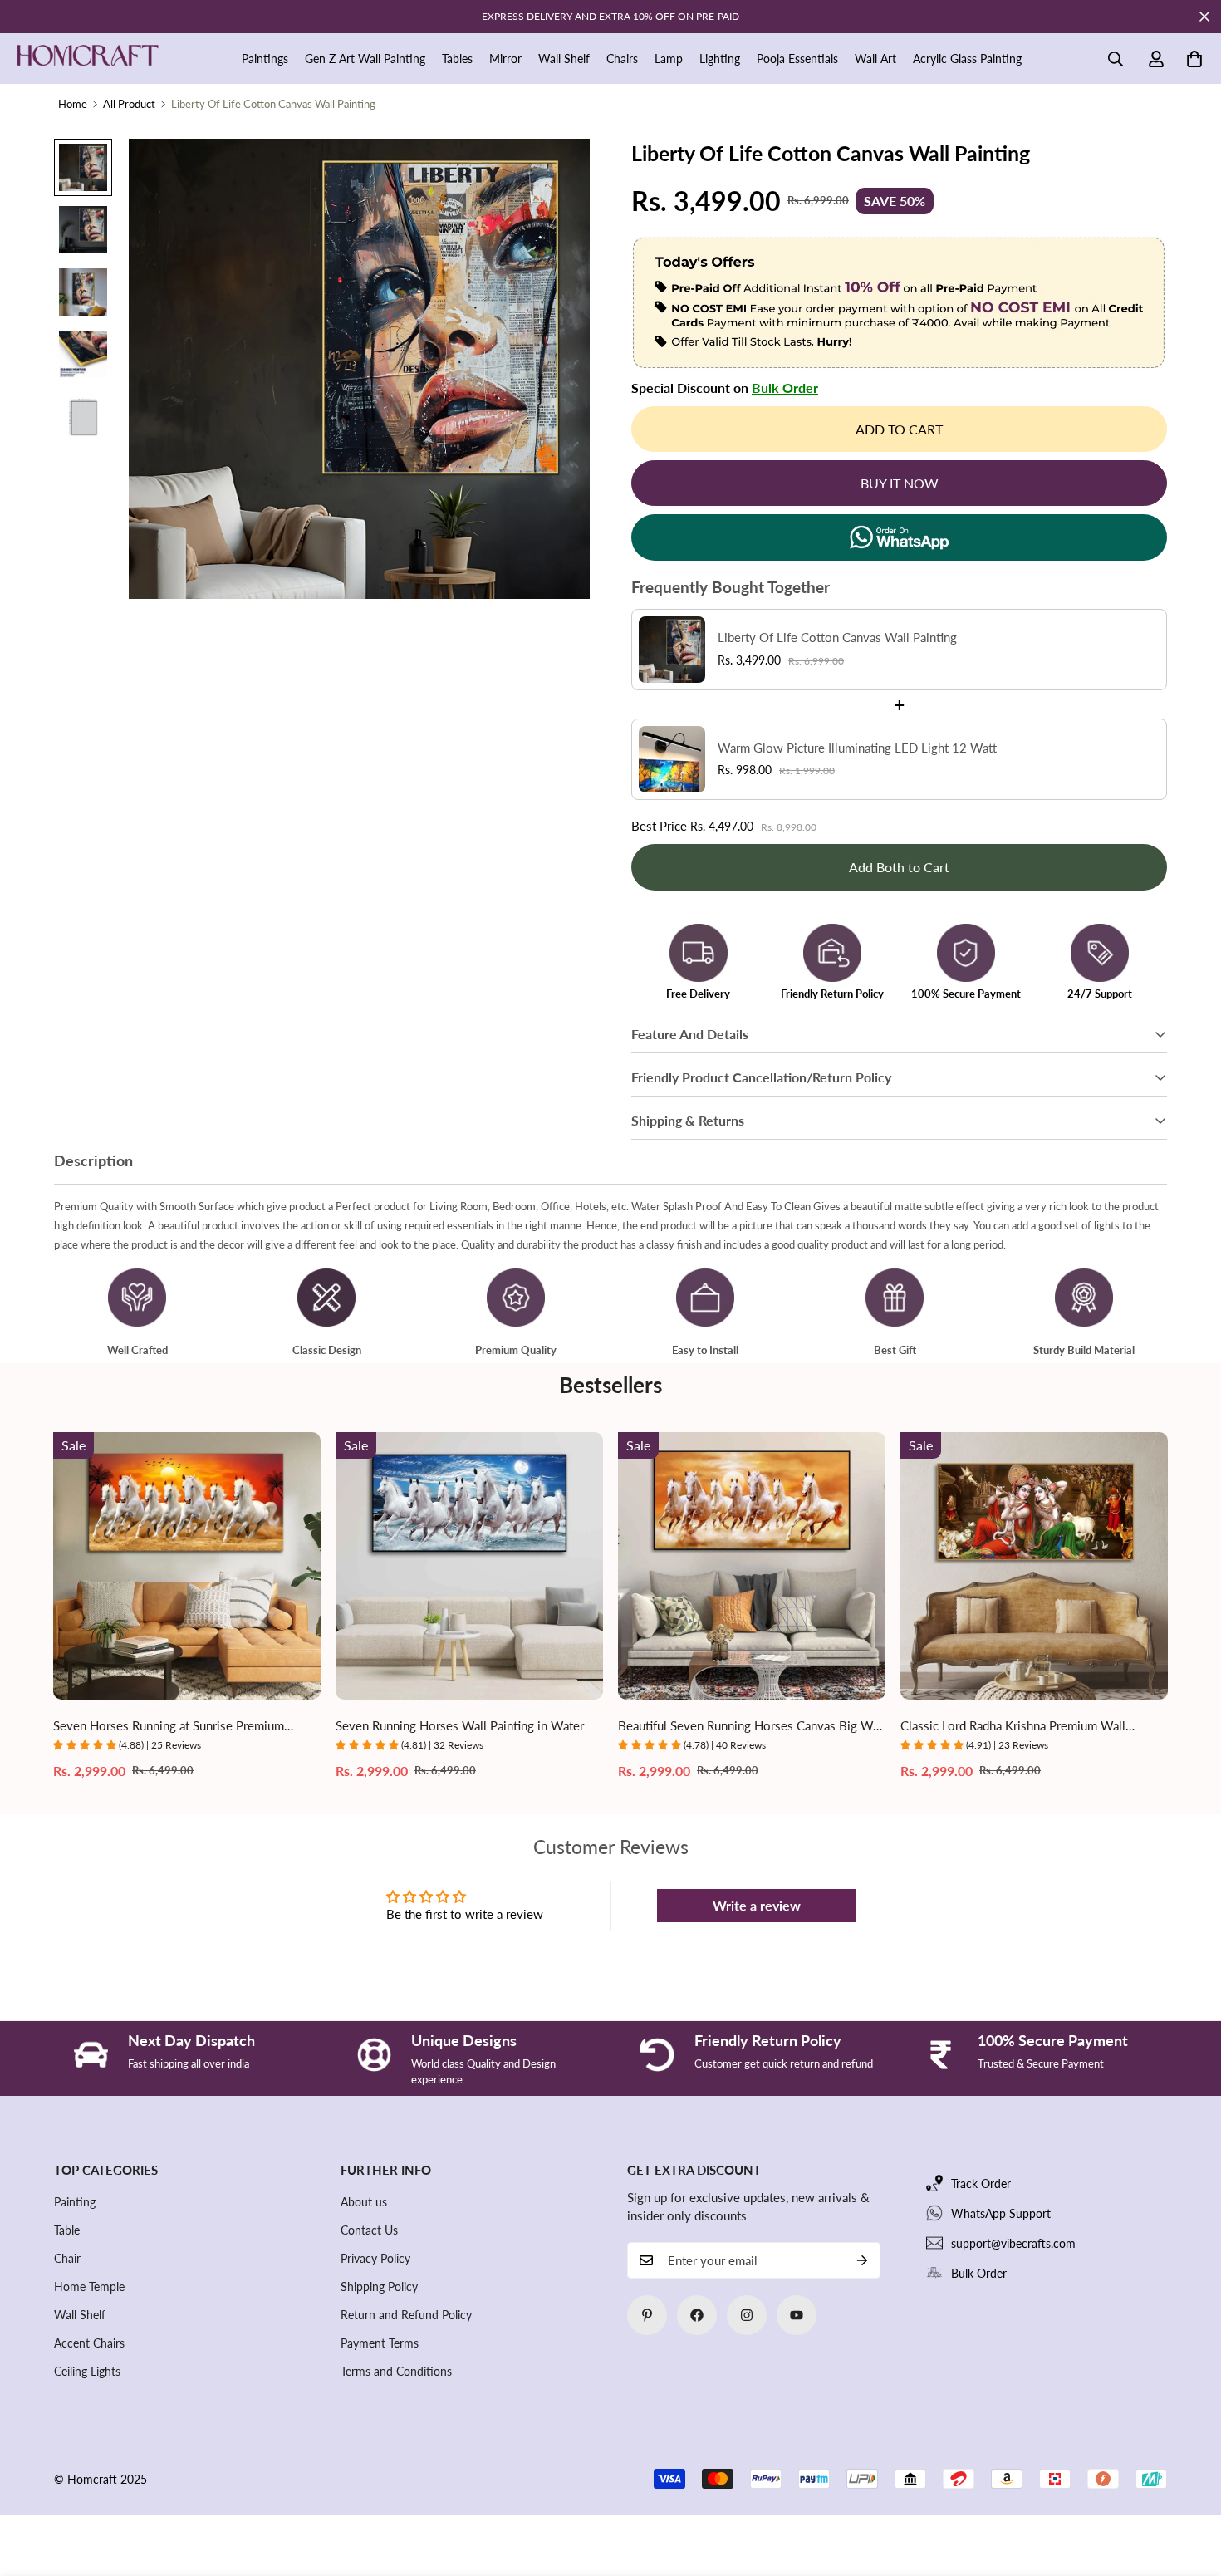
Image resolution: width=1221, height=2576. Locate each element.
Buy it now (900, 483)
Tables (457, 59)
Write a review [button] (757, 1905)
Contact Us (369, 2230)
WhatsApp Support (1001, 2213)
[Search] (1116, 59)
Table (67, 2230)
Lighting (720, 59)
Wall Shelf (564, 59)
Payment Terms (380, 2343)
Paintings (265, 59)
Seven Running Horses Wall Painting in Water (460, 1725)
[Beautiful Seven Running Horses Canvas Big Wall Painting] (752, 1566)
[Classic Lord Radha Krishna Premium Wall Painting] (1034, 1566)
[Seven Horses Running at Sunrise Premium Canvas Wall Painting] (187, 1566)
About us (364, 2202)
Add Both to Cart (899, 867)
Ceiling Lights (87, 2371)
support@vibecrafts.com (1013, 2243)
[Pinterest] (647, 2315)
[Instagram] (747, 2315)
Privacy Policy (375, 2258)
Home (73, 104)
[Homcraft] (87, 59)
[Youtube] (797, 2315)
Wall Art (875, 59)
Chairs (622, 59)
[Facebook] (697, 2315)
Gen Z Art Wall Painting (365, 59)
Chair (67, 2258)
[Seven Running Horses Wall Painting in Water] (469, 1566)
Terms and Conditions (396, 2371)
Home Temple (89, 2287)
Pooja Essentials (797, 59)
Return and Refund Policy (406, 2315)
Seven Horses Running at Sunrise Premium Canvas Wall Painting (169, 1727)
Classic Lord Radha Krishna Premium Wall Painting (1013, 1727)
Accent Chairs (89, 2343)
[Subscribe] (862, 2260)
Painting (75, 2202)
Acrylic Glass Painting (967, 59)
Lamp (669, 59)
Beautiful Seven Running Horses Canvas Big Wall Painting (752, 1727)
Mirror (505, 59)
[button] (1194, 59)
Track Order (981, 2183)
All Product (129, 104)
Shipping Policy (379, 2287)
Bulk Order (785, 388)
